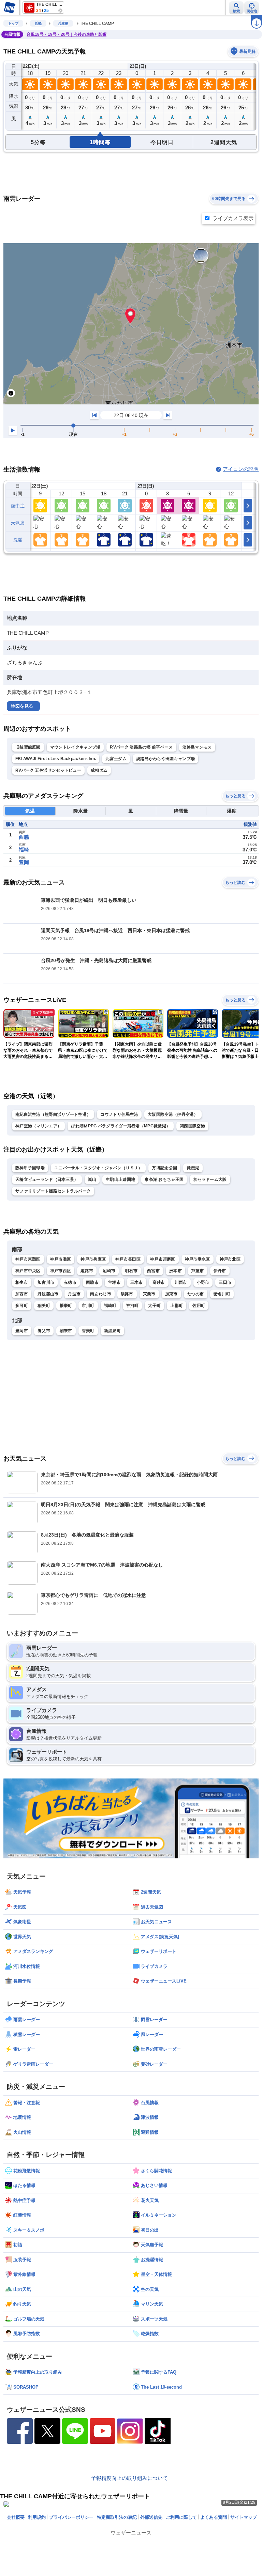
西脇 (24, 837)
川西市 (181, 1282)
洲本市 (176, 1271)
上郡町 (177, 1306)
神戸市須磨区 (163, 1259)
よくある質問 (214, 2517)
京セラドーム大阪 (210, 1179)
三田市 (225, 1282)
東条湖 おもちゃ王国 (164, 1179)
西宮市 (153, 1271)
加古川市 (46, 1282)
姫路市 (87, 1271)
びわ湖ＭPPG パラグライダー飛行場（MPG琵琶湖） (121, 1126)
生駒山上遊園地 (120, 1179)
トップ (13, 23)
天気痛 (18, 523)
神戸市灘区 (61, 1259)
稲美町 (44, 1306)
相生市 (22, 1282)
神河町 (133, 1306)
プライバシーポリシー (71, 2517)
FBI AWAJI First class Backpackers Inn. (56, 759)
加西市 (22, 1294)
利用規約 (37, 2517)
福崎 (24, 850)
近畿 (38, 23)
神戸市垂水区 (198, 1259)
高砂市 (159, 1282)
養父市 (44, 1331)
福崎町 (110, 1306)
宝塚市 (114, 1282)
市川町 (88, 1306)
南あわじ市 (101, 1294)
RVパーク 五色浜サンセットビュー (48, 770)
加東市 (171, 1294)
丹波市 (74, 1294)
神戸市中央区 (28, 1271)
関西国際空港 (192, 1126)
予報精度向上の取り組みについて (129, 2478)
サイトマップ (244, 2517)
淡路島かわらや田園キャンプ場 (165, 759)
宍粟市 (149, 1294)
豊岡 (24, 862)
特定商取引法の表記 (117, 2517)
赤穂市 (70, 1282)
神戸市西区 (61, 1271)
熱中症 (18, 506)
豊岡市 (22, 1331)
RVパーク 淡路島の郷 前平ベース (141, 747)
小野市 (203, 1282)
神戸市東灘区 (28, 1259)
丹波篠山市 (48, 1294)
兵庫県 (63, 23)
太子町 (154, 1306)
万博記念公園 (164, 1168)
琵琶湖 (193, 1168)
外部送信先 (151, 2517)
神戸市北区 (230, 1259)
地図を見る (22, 706)
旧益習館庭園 (28, 747)
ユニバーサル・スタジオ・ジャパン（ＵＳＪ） (98, 1168)
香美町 (88, 1331)
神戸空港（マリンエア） (38, 1126)
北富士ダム (116, 759)
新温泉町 (112, 1331)
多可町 (22, 1306)
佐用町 (199, 1306)
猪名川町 (222, 1294)
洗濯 (18, 540)
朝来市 (66, 1331)
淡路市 (127, 1294)
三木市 (137, 1282)
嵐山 (92, 1179)
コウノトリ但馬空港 (119, 1114)
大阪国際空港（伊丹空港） (173, 1114)
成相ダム (99, 770)
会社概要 (16, 2517)
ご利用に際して (181, 2517)
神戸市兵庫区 (93, 1259)
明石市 (131, 1271)
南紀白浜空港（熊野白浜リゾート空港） (53, 1114)
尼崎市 (109, 1271)
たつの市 (196, 1294)
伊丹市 (220, 1271)
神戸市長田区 (128, 1259)
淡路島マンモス (197, 747)
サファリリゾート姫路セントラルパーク (53, 1191)
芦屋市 (198, 1271)
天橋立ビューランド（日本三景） (47, 1179)
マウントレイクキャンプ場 (75, 747)
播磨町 (66, 1306)
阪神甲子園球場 (30, 1168)
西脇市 (92, 1282)
